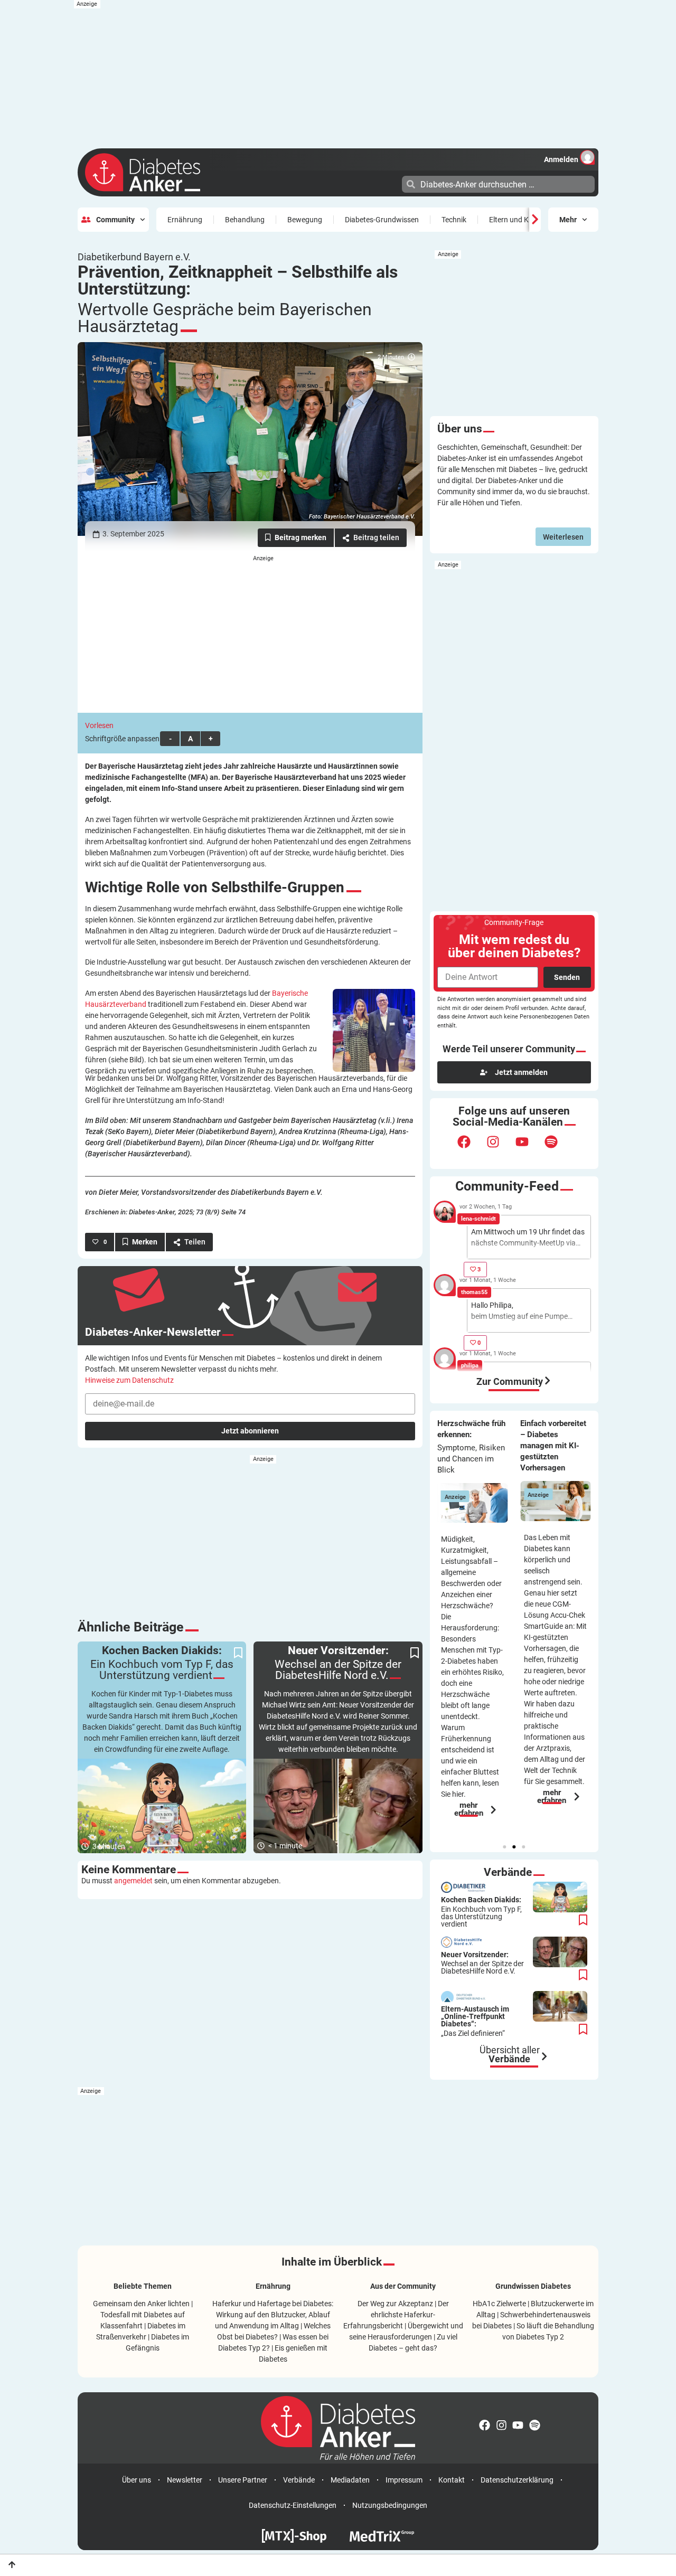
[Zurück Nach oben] (12, 2565)
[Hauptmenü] (393, 183)
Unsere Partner (243, 2480)
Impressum (404, 2480)
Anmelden (561, 159)
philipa (470, 1366)
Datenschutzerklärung (517, 2480)
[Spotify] (558, 1148)
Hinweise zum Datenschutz (129, 1380)
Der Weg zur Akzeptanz (395, 2304)
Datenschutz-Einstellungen (293, 2505)
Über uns (137, 2480)
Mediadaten (350, 2480)
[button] (504, 1847)
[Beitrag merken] (296, 538)
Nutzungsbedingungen (390, 2505)
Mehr (568, 220)
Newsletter (185, 2480)
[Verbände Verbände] (544, 2056)
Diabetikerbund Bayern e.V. (134, 257)
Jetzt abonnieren (250, 1431)
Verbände (299, 2480)
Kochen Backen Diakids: (481, 1912)
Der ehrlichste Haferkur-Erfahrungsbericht (396, 2315)
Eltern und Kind (514, 220)
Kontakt (452, 2480)
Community (115, 220)
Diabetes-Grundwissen (382, 220)
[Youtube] (529, 1148)
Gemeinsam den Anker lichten (141, 2304)
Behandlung (245, 220)
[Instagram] (500, 1148)
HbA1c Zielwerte (499, 2304)
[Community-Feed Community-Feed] (548, 1381)
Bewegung (305, 220)
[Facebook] (471, 1148)
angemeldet (133, 1881)
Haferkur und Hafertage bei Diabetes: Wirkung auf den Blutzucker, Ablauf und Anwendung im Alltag (273, 2315)
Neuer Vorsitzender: (482, 1963)
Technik (454, 220)
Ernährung (185, 220)
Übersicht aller (510, 2055)
